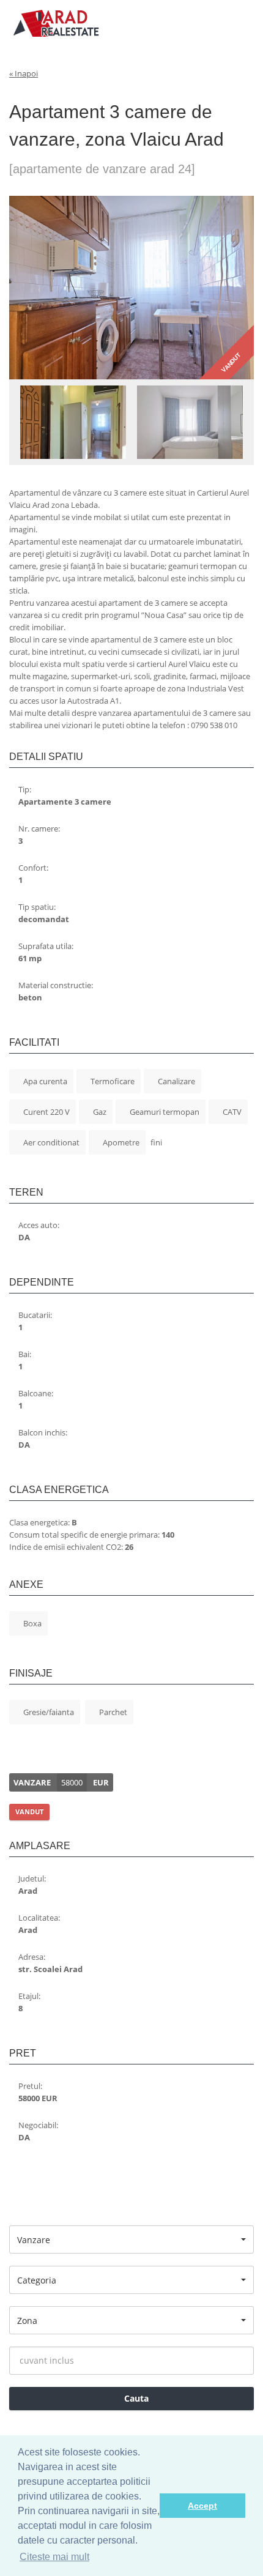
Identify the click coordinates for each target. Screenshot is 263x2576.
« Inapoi (24, 73)
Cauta (135, 2398)
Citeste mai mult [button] (54, 2557)
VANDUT (29, 1811)
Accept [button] (202, 2506)
